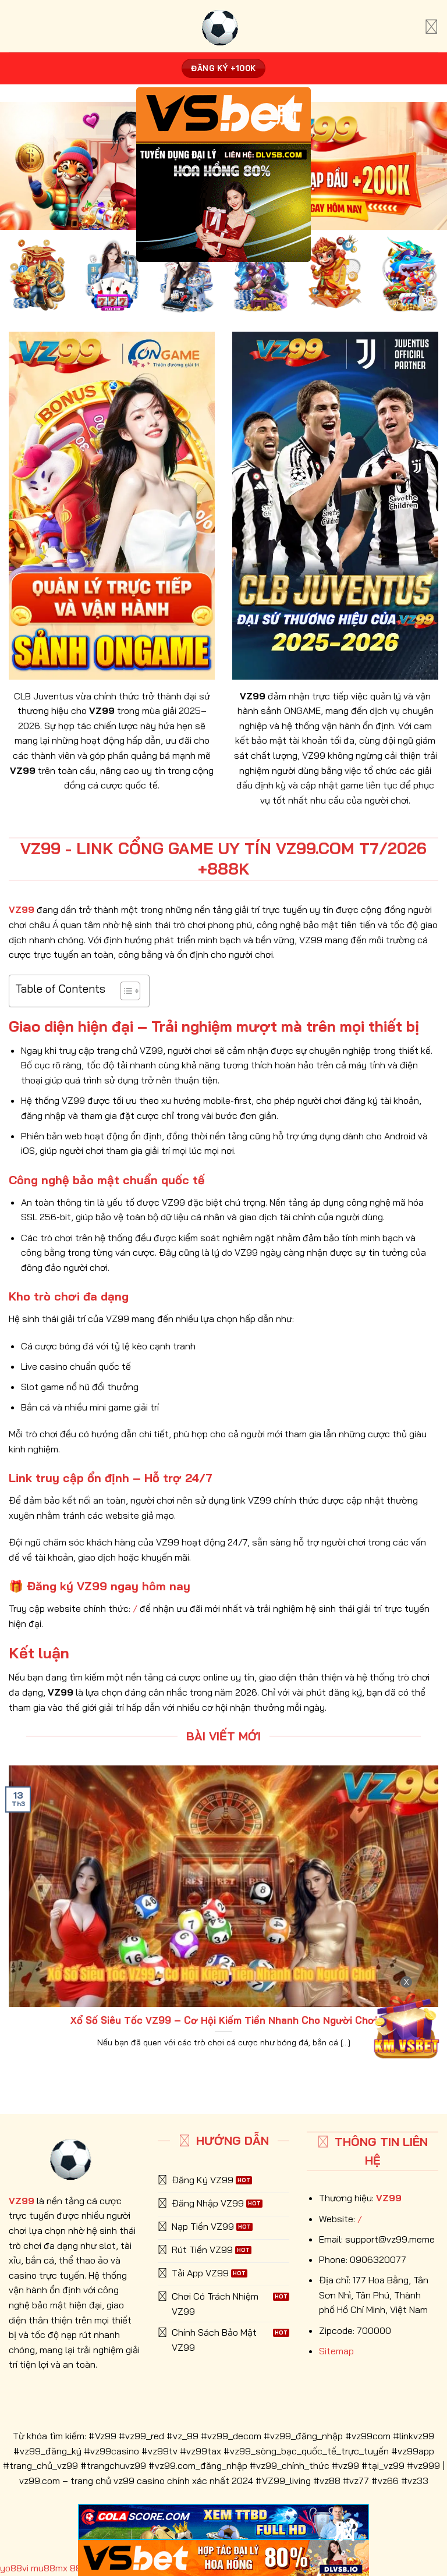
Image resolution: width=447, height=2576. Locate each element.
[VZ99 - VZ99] (223, 26)
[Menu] (431, 26)
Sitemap (336, 2351)
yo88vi (14, 2568)
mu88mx (49, 2568)
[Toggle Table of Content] (124, 991)
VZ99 (389, 2198)
